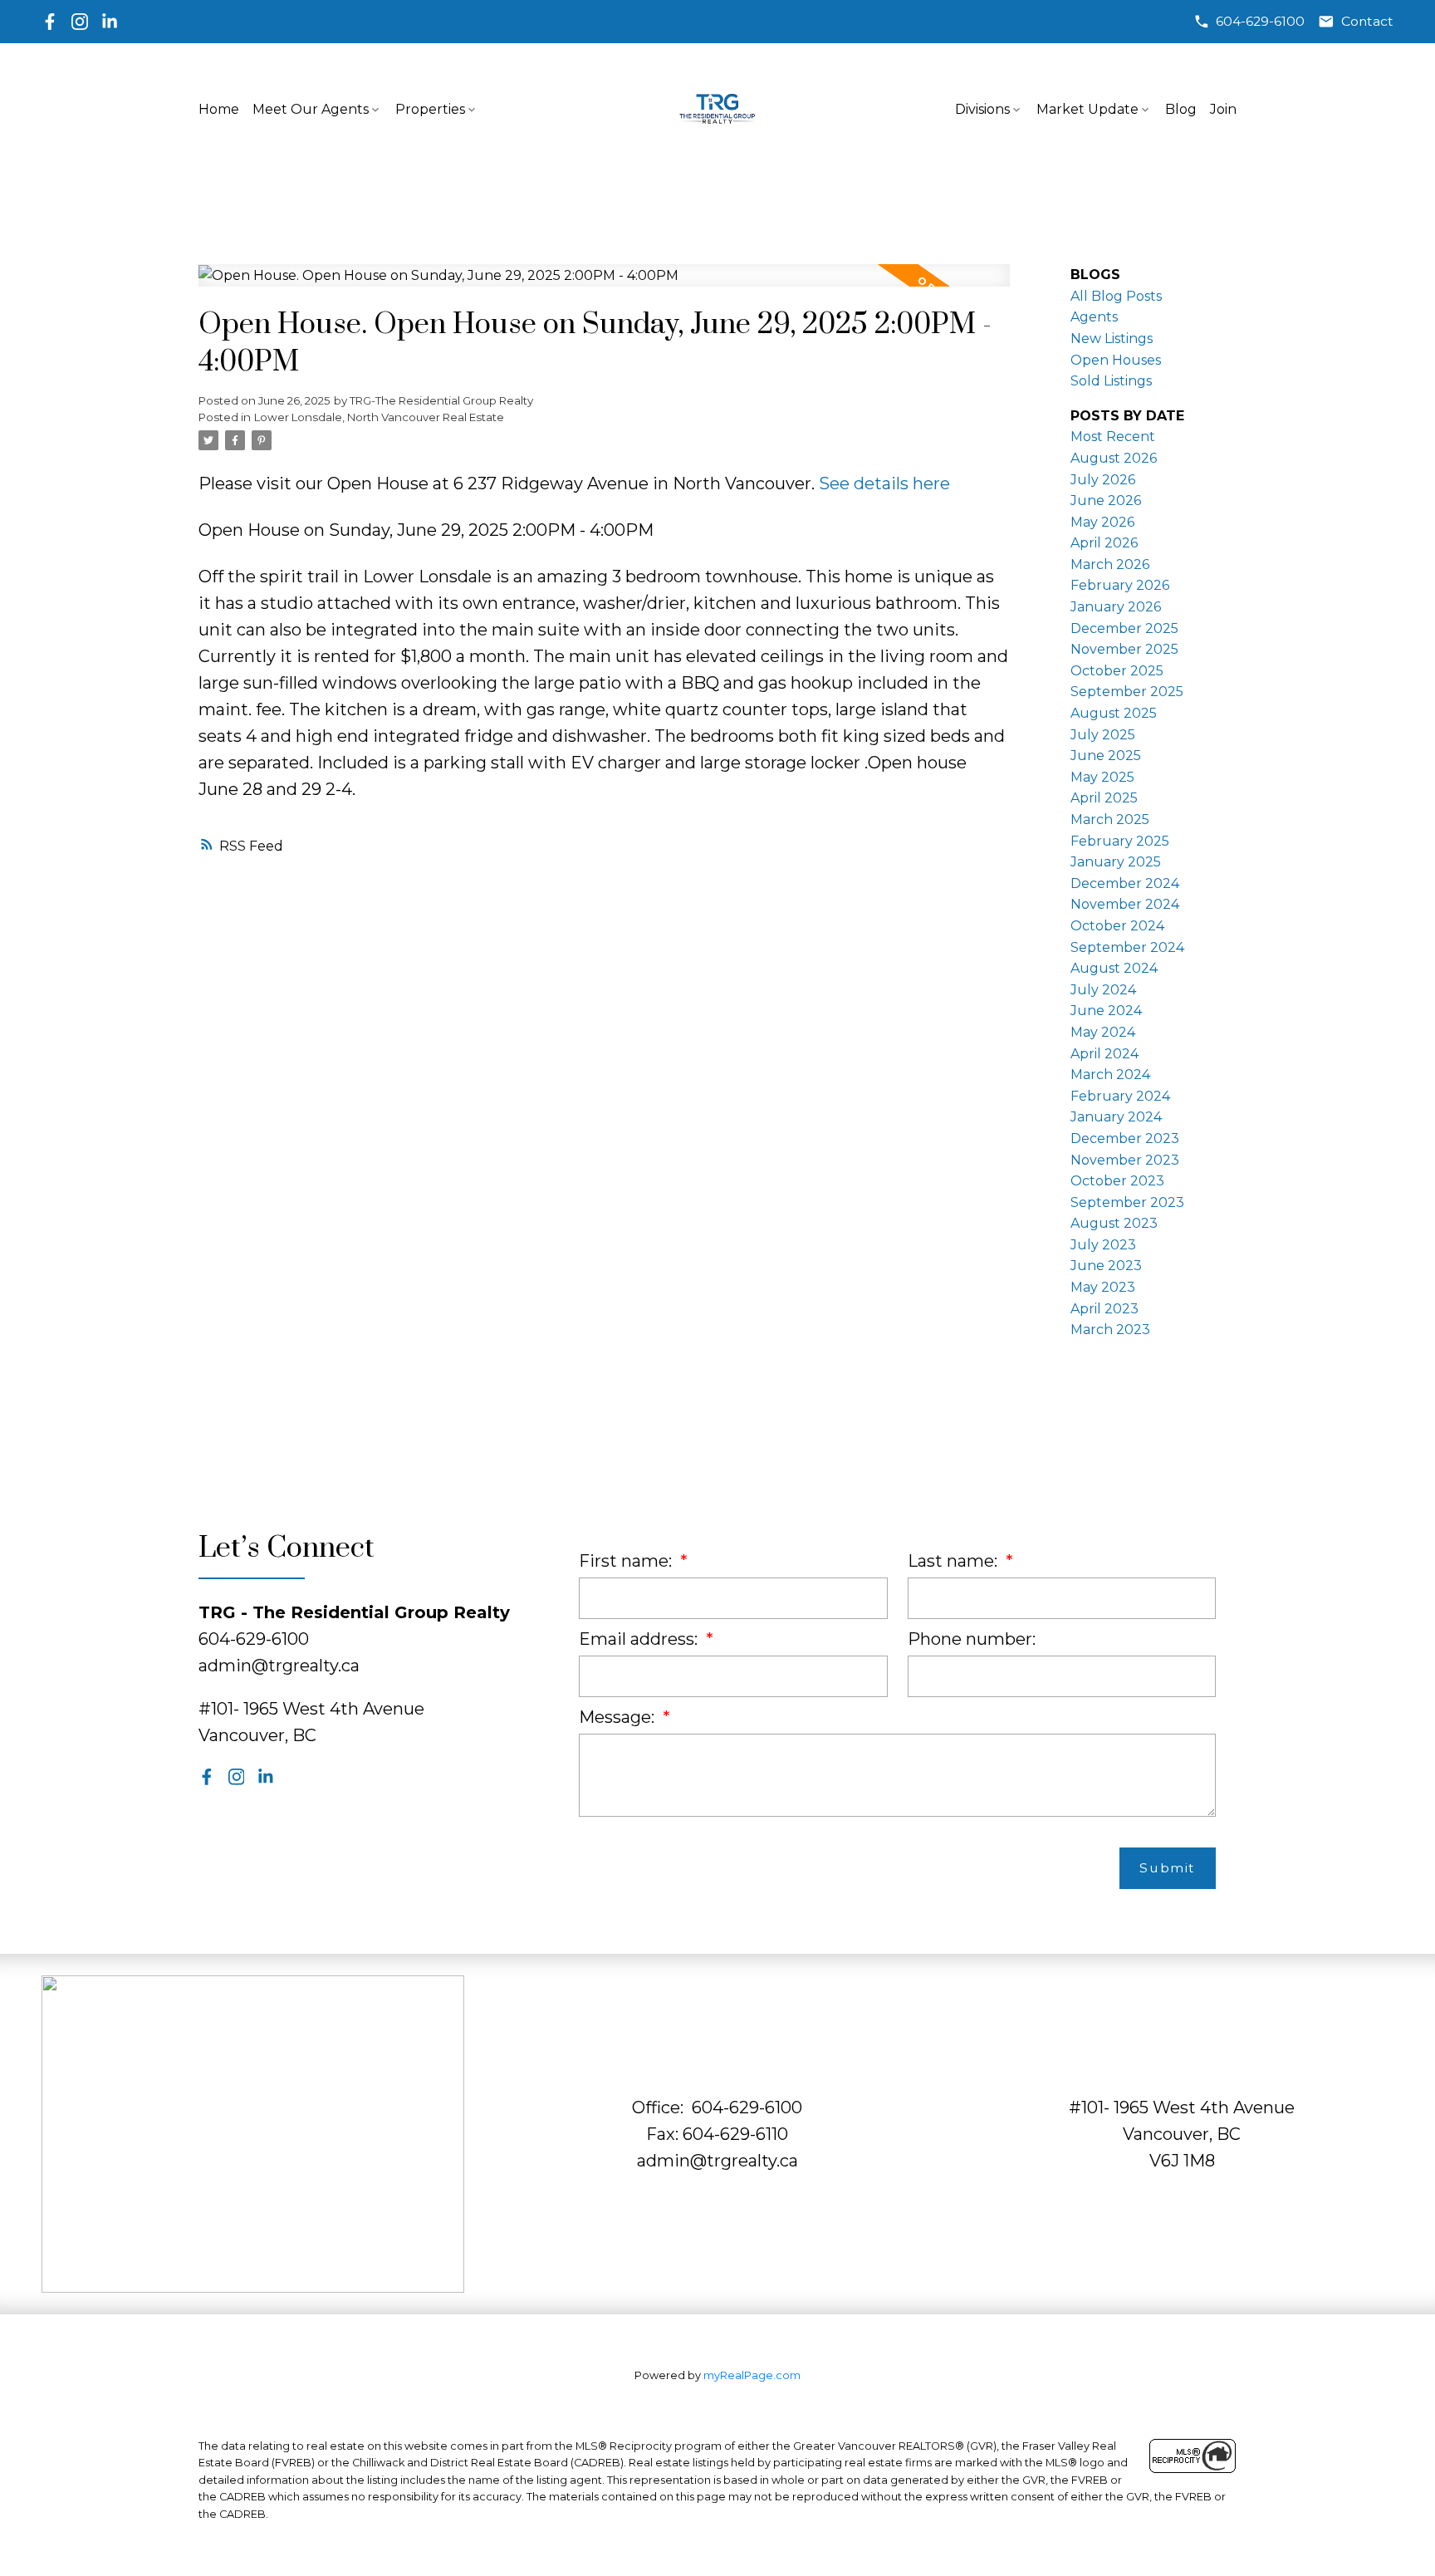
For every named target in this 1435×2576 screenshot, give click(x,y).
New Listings (1112, 339)
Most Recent (1113, 437)
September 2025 (1127, 692)
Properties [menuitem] (430, 109)
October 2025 (1117, 671)
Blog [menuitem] (1181, 109)
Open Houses (1116, 360)
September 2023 (1127, 1202)
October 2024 (1117, 926)
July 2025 (1103, 735)
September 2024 (1127, 947)
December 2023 (1125, 1138)
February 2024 (1120, 1096)
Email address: (640, 1639)
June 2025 (1106, 756)
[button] (1249, 22)
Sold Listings (1111, 381)
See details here (884, 483)
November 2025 (1124, 649)
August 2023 (1114, 1223)
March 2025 (1110, 819)
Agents (1094, 317)
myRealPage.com (752, 2375)
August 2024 (1114, 968)
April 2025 (1104, 798)
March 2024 (1110, 1075)
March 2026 (1110, 564)
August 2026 (1114, 458)
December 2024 (1125, 883)
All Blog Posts (1116, 296)
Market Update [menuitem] (1087, 109)
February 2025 (1120, 841)
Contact (1367, 21)
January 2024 (1116, 1117)
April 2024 (1104, 1054)
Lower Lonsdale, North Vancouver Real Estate (379, 417)
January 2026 (1116, 607)
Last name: (955, 1561)
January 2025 (1116, 862)
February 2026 (1120, 585)
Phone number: (972, 1639)
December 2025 (1124, 628)
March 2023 (1110, 1330)
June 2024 (1106, 1011)
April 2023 (1104, 1309)
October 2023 (1117, 1181)
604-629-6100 (1260, 21)
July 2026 (1103, 480)
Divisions (982, 109)
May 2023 (1103, 1287)
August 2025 (1114, 713)
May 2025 (1102, 777)
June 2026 (1106, 500)
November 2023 (1125, 1160)
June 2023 (1106, 1266)
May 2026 (1102, 522)
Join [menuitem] (1223, 109)
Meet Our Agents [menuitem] (311, 109)
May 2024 (1103, 1032)
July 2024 (1103, 990)
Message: (619, 1717)
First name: (627, 1561)
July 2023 (1103, 1245)
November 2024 (1125, 904)
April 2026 (1104, 543)
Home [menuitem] (219, 109)
